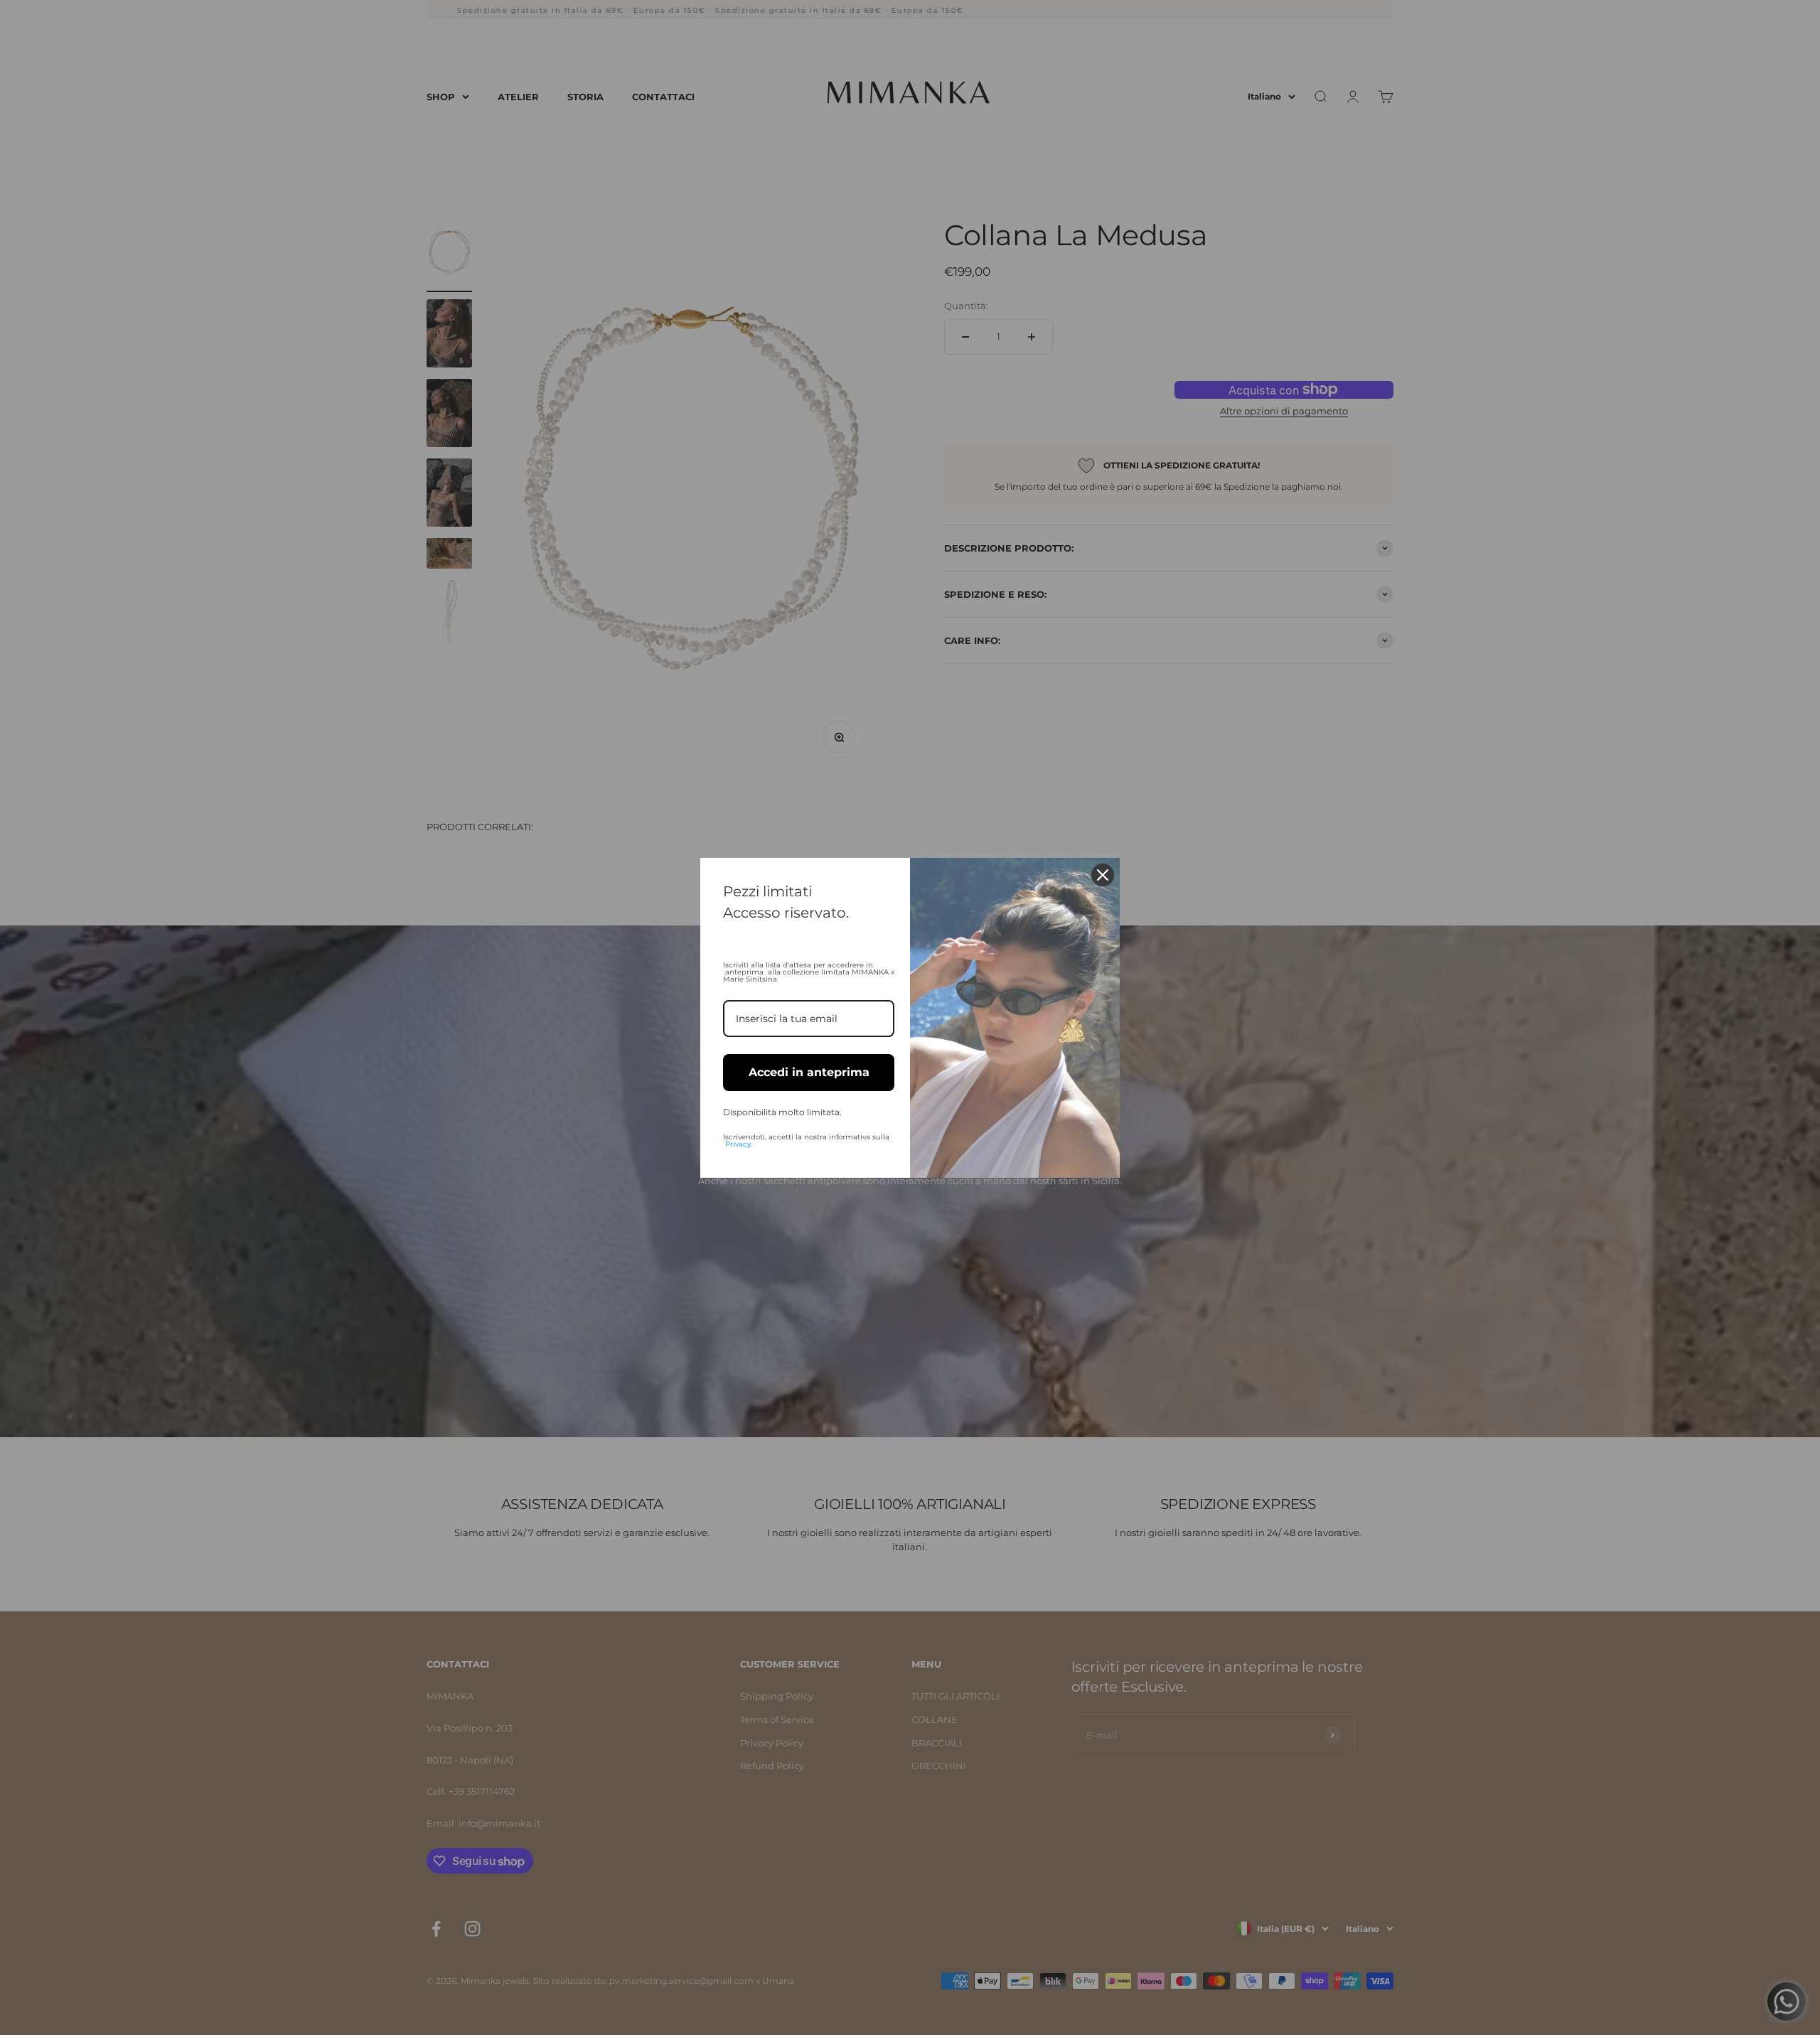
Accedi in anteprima (809, 1072)
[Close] (1103, 875)
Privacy (738, 1144)
